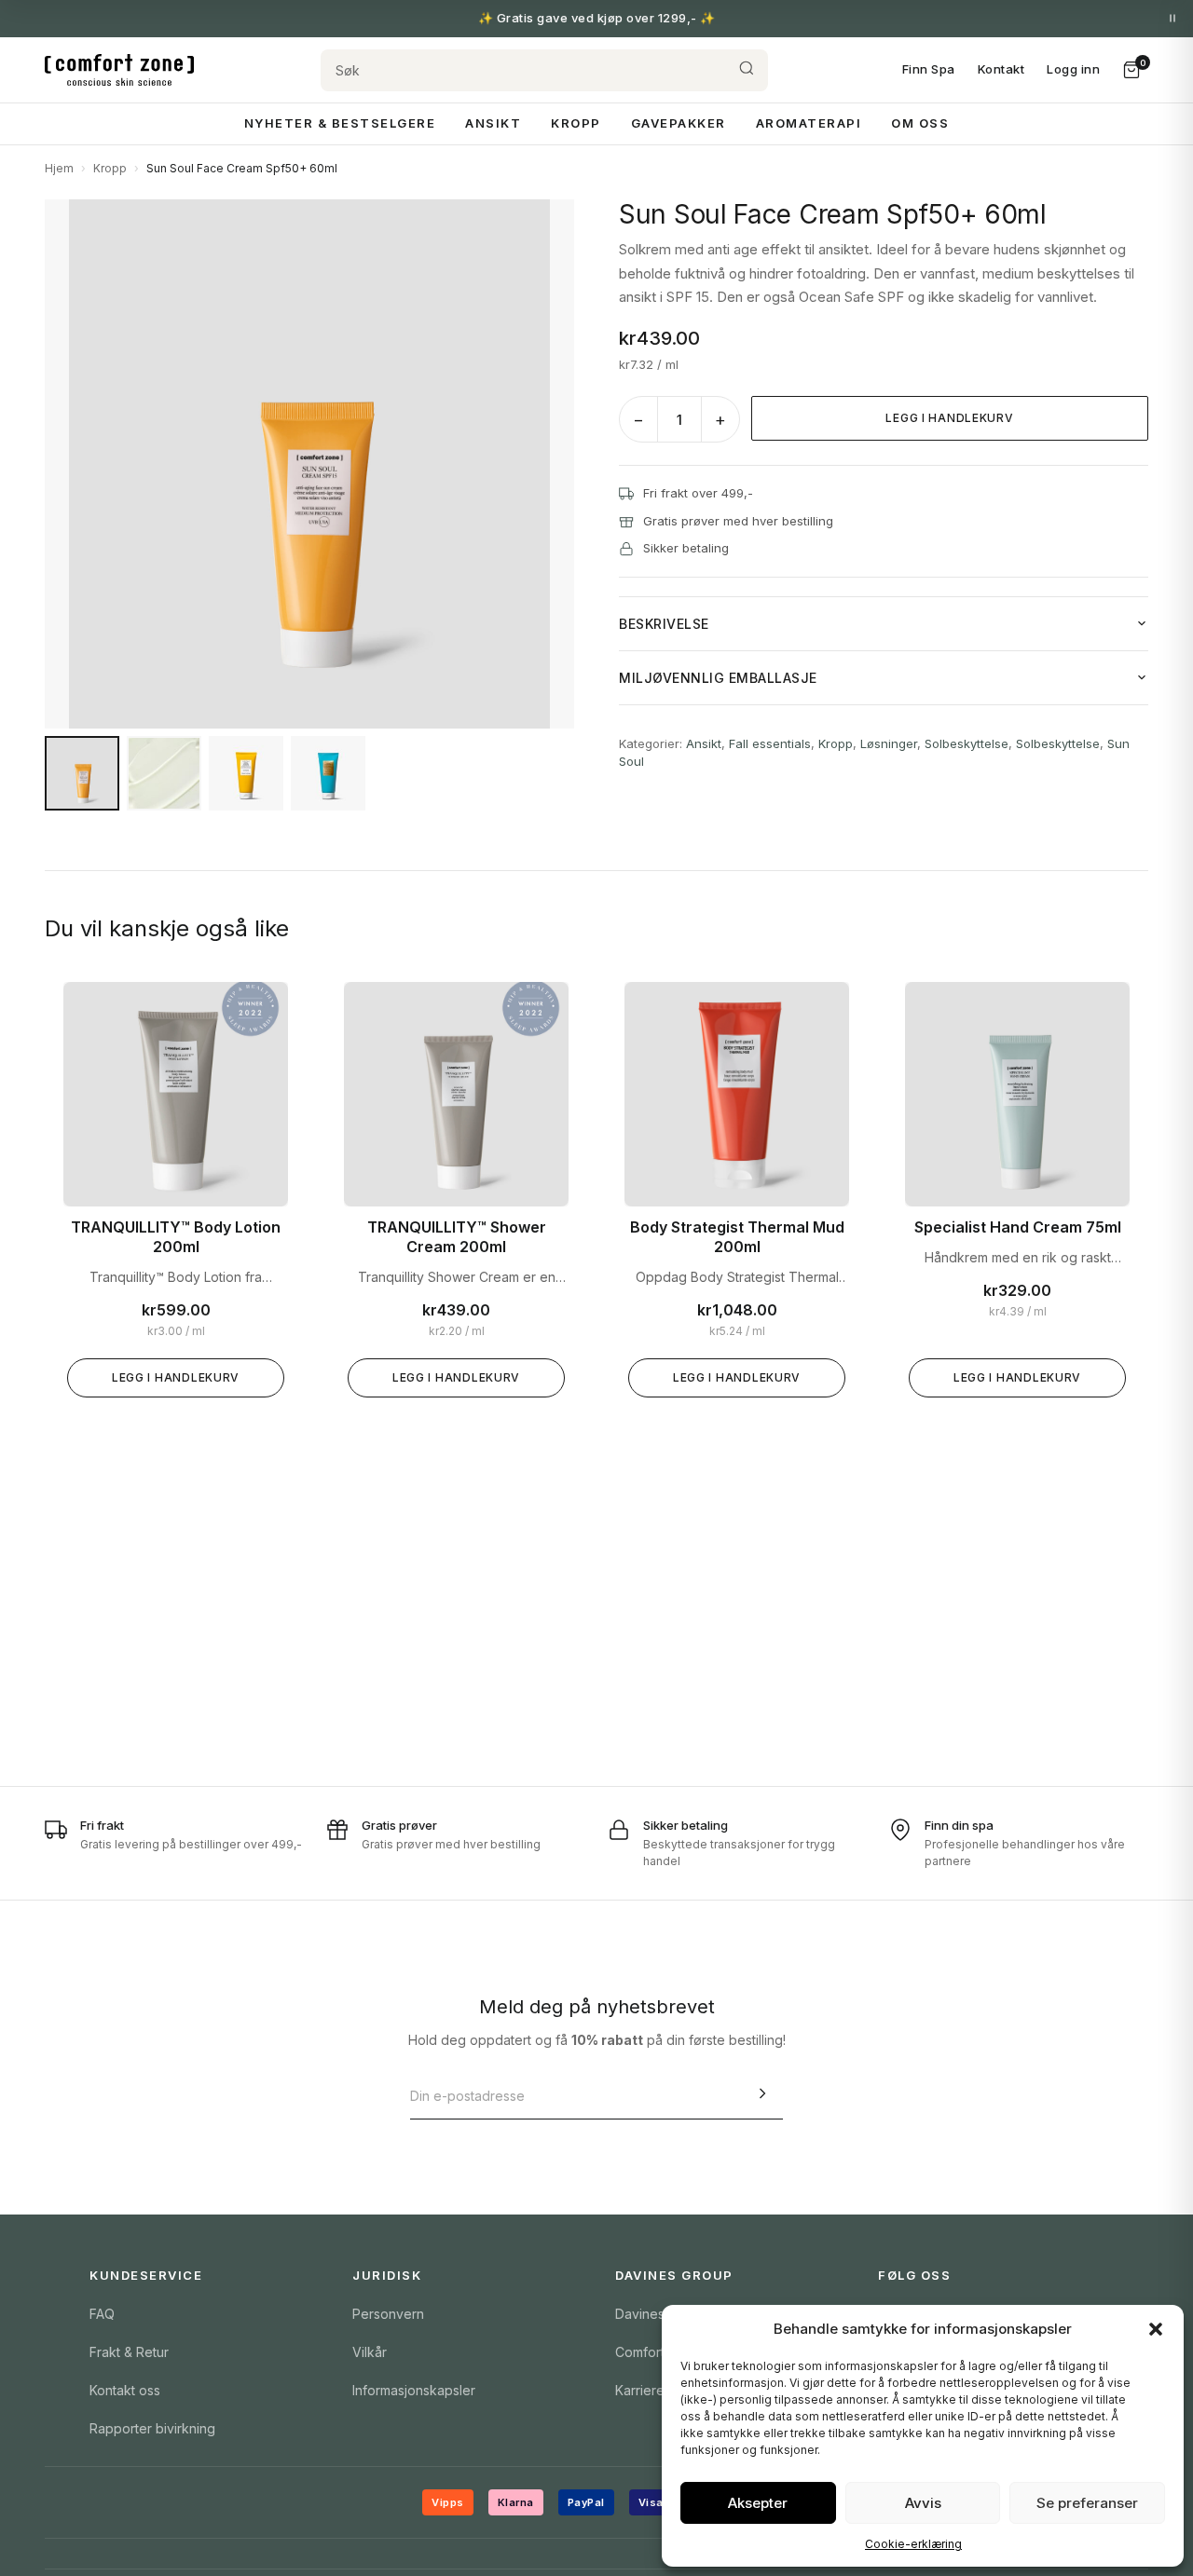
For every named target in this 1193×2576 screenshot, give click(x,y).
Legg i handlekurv (949, 418)
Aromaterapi (809, 123)
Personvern (388, 2314)
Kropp (576, 123)
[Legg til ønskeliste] (260, 1010)
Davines (640, 2314)
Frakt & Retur (129, 2352)
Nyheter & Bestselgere (340, 123)
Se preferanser (1087, 2503)
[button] (1156, 2329)
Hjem (59, 168)
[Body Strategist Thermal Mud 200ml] (737, 1094)
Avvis (923, 2503)
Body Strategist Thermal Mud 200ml (737, 1237)
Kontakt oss (125, 2390)
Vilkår (370, 2352)
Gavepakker (679, 123)
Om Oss (920, 123)
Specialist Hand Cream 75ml (1018, 1227)
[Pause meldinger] (1172, 19)
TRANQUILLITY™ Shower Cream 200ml (457, 1237)
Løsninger (889, 743)
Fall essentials (770, 743)
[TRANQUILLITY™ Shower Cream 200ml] (456, 1094)
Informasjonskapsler (414, 2390)
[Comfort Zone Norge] (119, 70)
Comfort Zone (658, 2352)
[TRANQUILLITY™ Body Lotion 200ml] (176, 1094)
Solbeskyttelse (967, 743)
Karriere (640, 2390)
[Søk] (747, 70)
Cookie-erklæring (913, 2544)
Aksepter (758, 2503)
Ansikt (493, 123)
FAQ (102, 2314)
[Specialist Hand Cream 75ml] (1017, 1094)
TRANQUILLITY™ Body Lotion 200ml (176, 1237)
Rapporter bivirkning (152, 2428)
